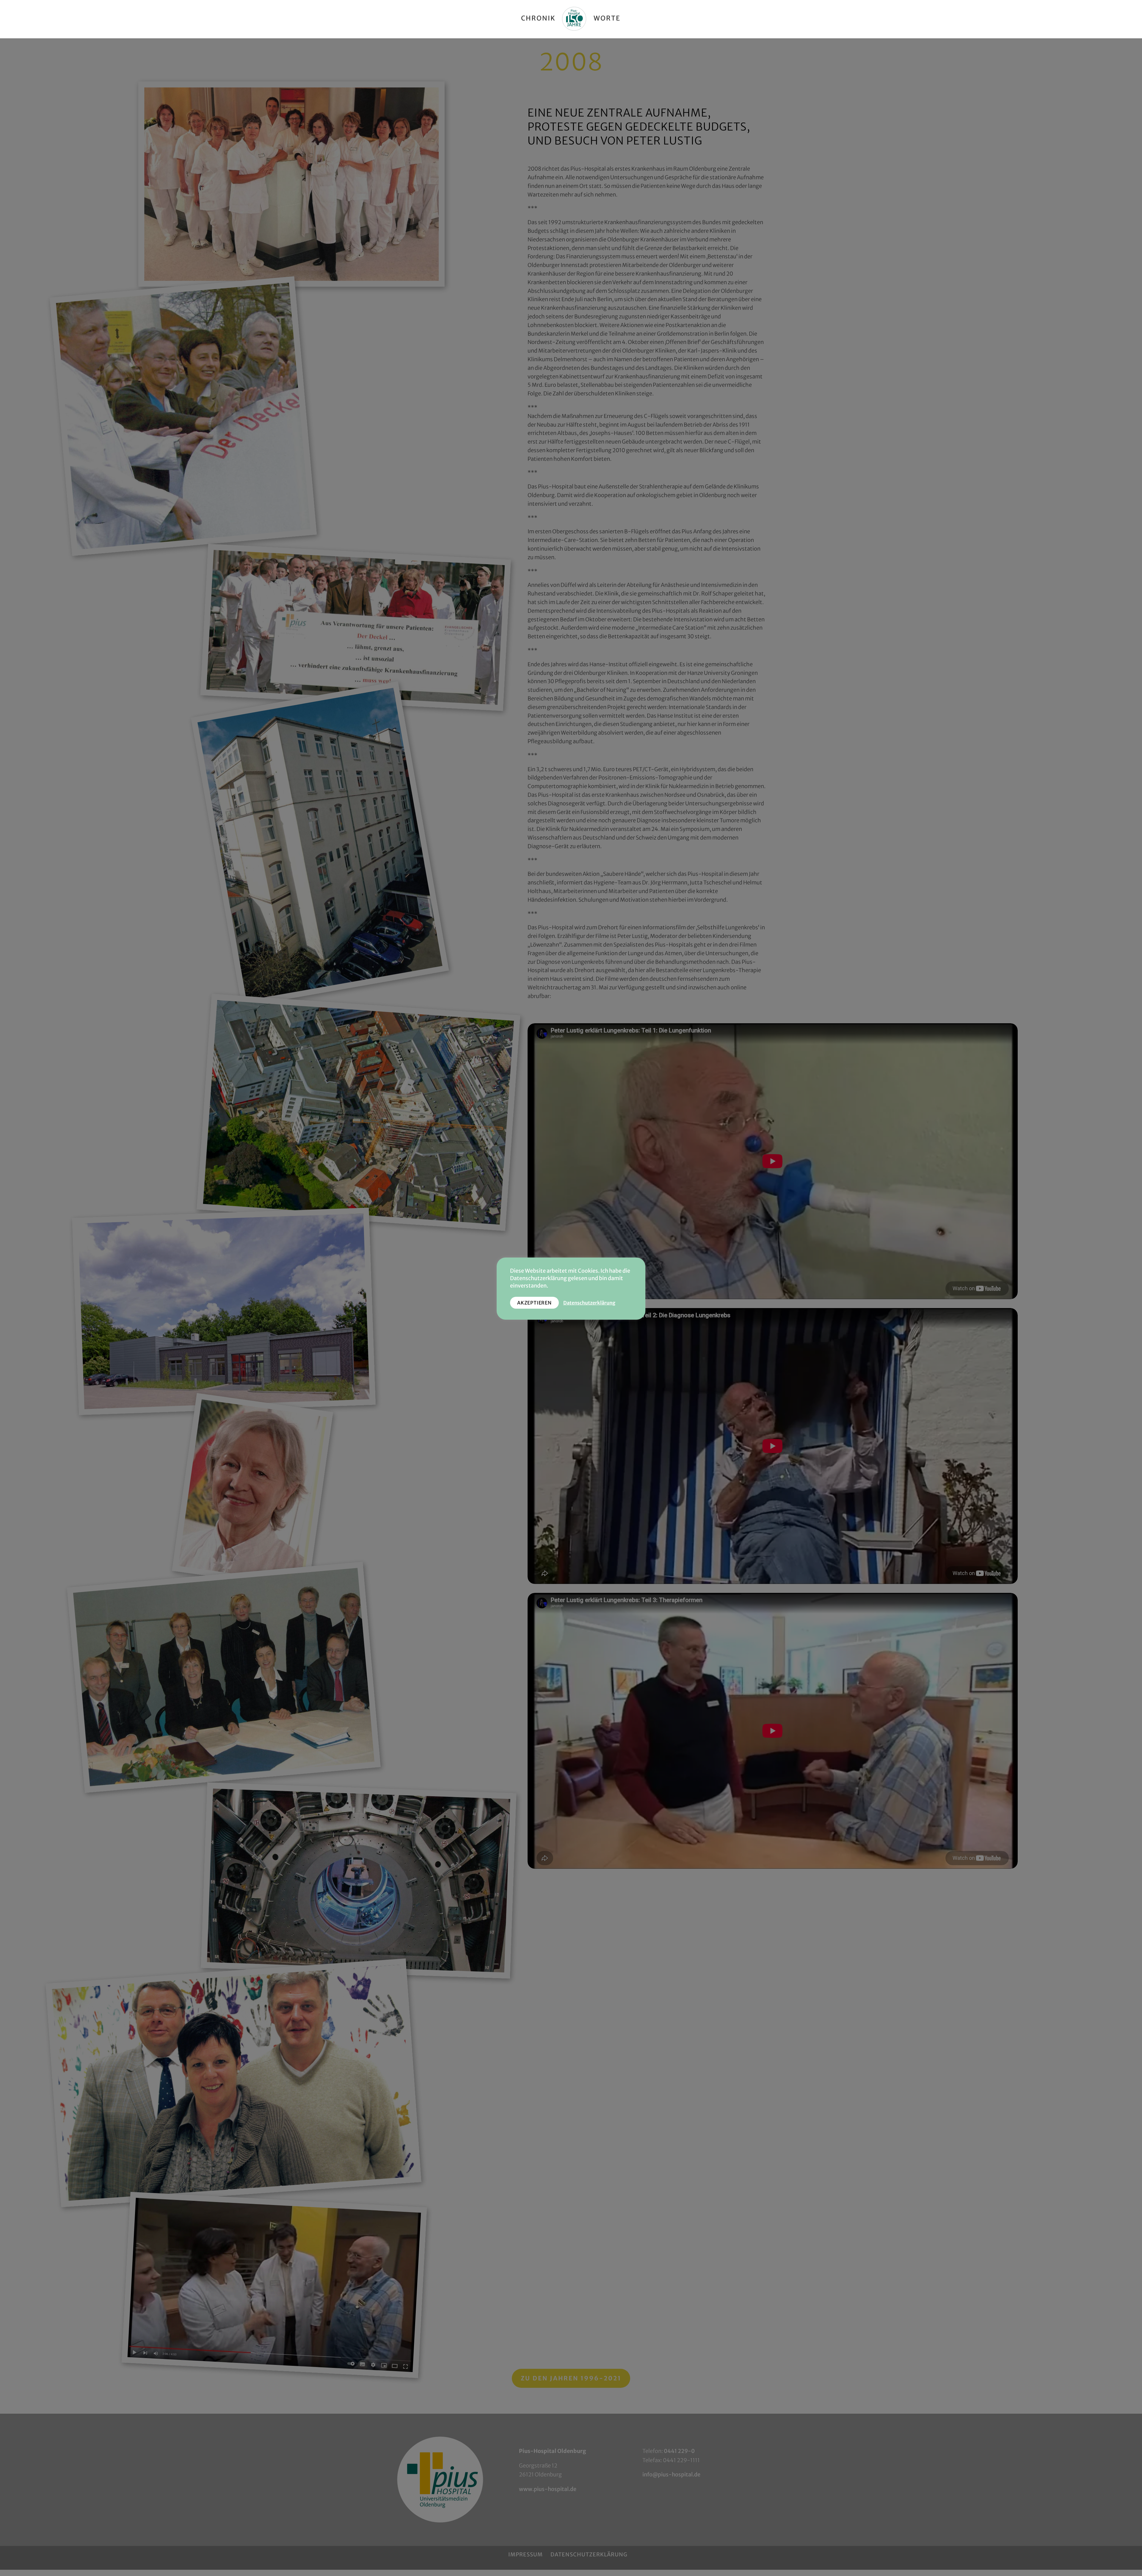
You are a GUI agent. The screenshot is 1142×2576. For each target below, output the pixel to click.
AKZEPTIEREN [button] (534, 1303)
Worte (607, 19)
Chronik (538, 19)
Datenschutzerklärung (589, 1303)
